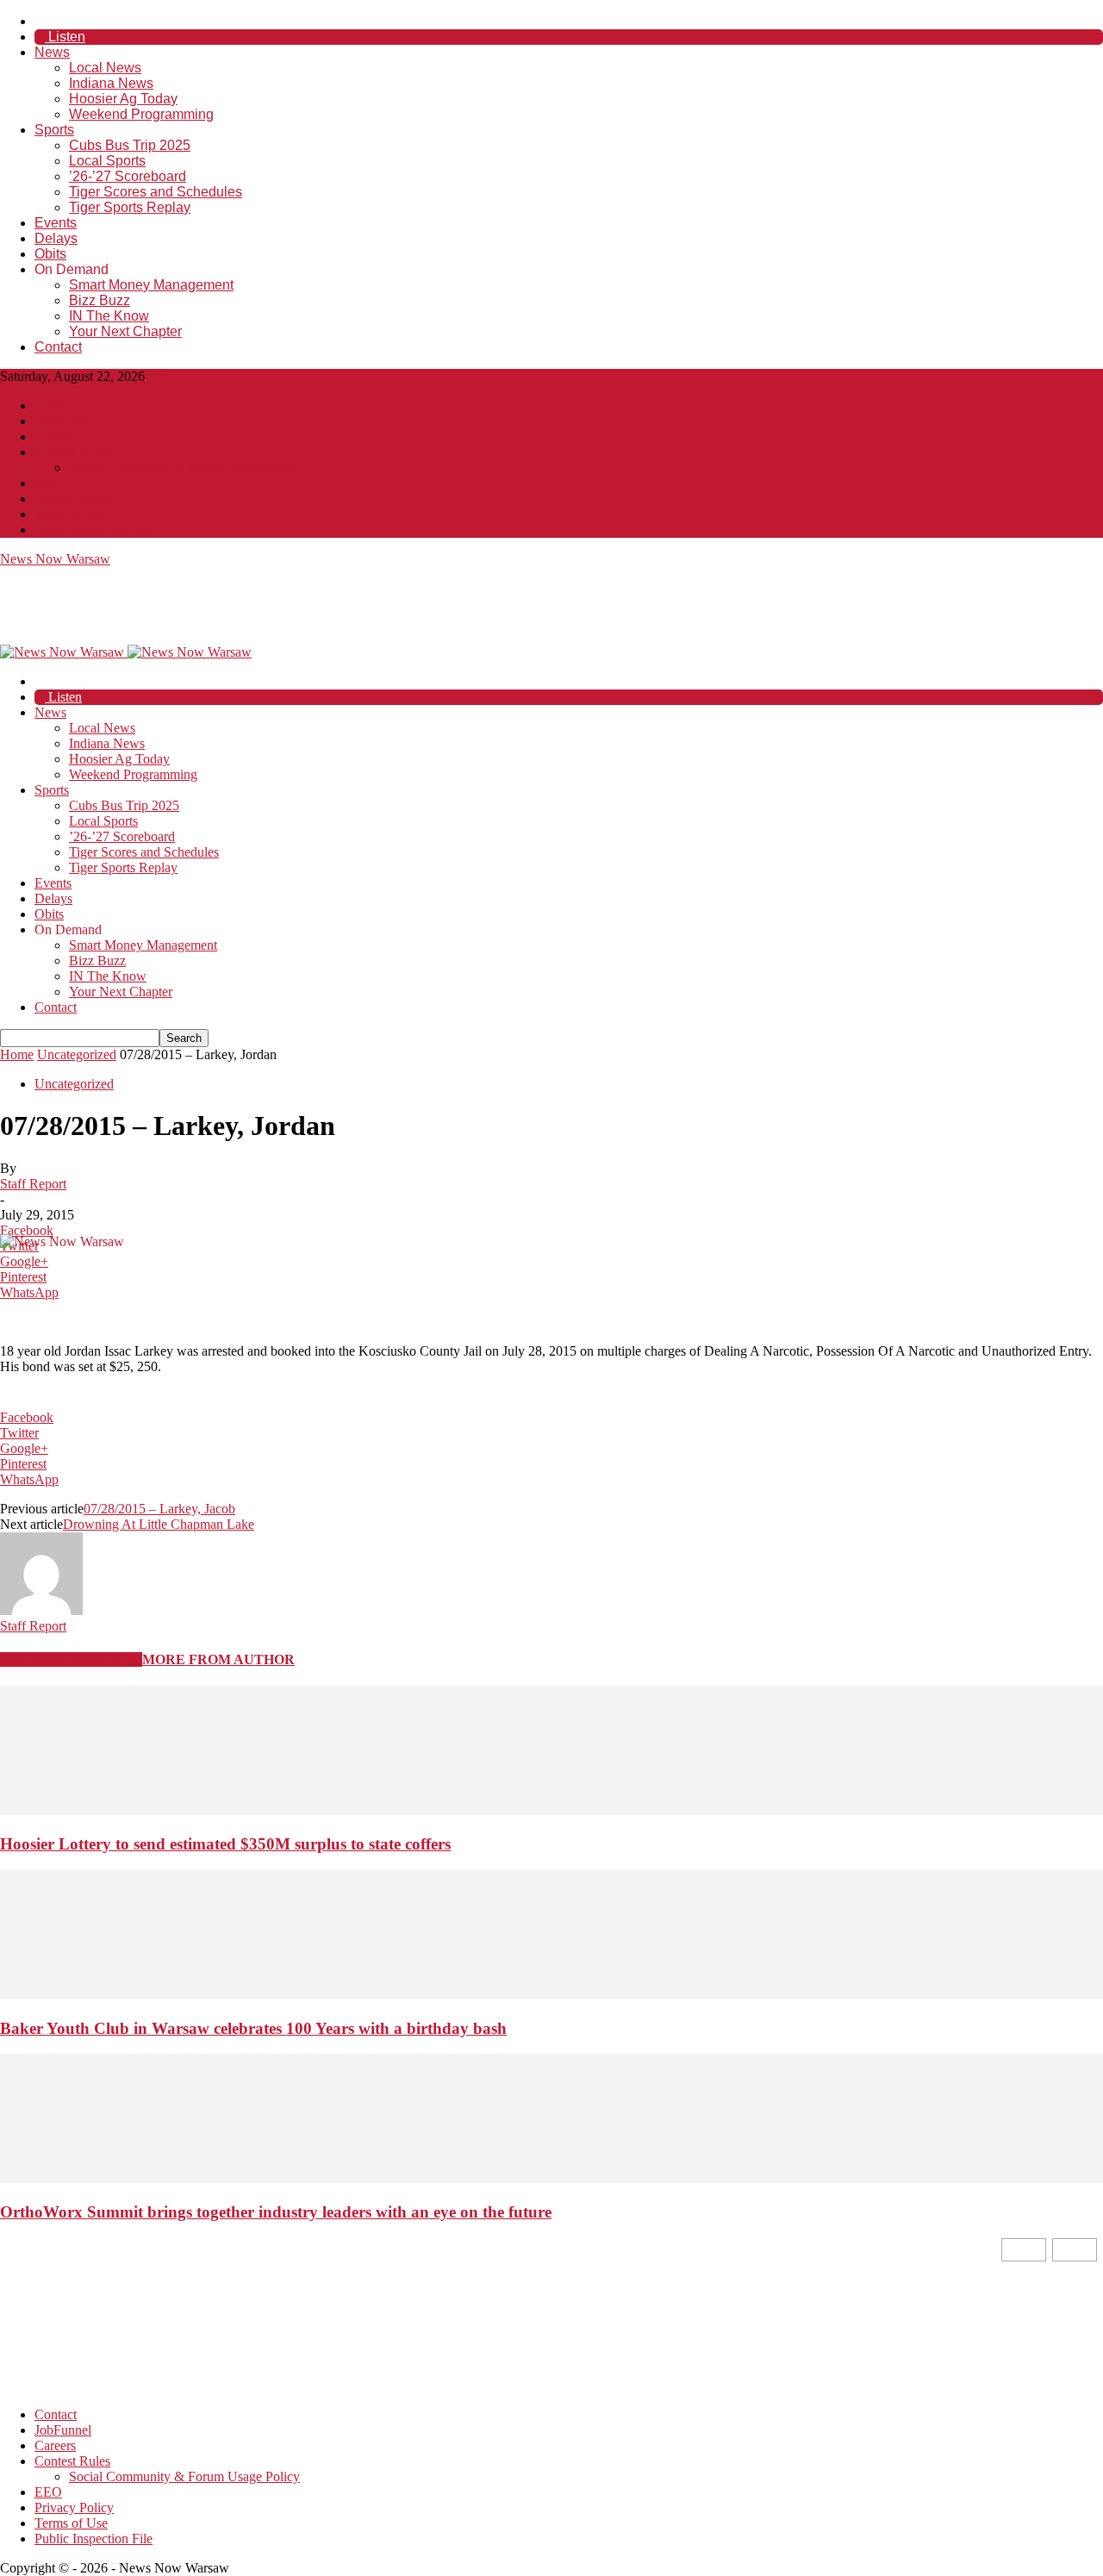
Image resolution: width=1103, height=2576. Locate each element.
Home (17, 1054)
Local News (105, 68)
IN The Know (109, 316)
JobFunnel (63, 421)
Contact (58, 347)
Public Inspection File (93, 530)
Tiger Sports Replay (130, 207)
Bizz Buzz (100, 300)
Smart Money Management (151, 285)
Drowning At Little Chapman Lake (159, 1524)
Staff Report (33, 1184)
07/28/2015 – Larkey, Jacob (159, 1509)
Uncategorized (77, 1054)
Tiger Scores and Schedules (156, 192)
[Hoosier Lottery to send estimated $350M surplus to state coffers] (551, 1810)
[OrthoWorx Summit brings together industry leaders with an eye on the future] (551, 2178)
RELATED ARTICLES (71, 1659)
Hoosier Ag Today (123, 99)
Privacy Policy (74, 499)
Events (56, 223)
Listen (65, 37)
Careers (55, 437)
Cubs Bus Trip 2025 (130, 145)
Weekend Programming (141, 114)
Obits (50, 254)
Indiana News (111, 83)
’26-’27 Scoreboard (128, 176)
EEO (48, 483)
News (52, 52)
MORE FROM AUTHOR (218, 1659)
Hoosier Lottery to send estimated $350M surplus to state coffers (225, 1844)
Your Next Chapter (125, 331)
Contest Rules (72, 452)
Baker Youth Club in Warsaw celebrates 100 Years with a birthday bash (253, 2028)
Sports (54, 130)
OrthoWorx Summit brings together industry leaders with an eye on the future (276, 2212)
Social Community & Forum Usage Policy (184, 468)
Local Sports (107, 161)
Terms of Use (71, 514)
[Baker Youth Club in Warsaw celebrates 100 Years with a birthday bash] (551, 1995)
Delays (56, 238)
